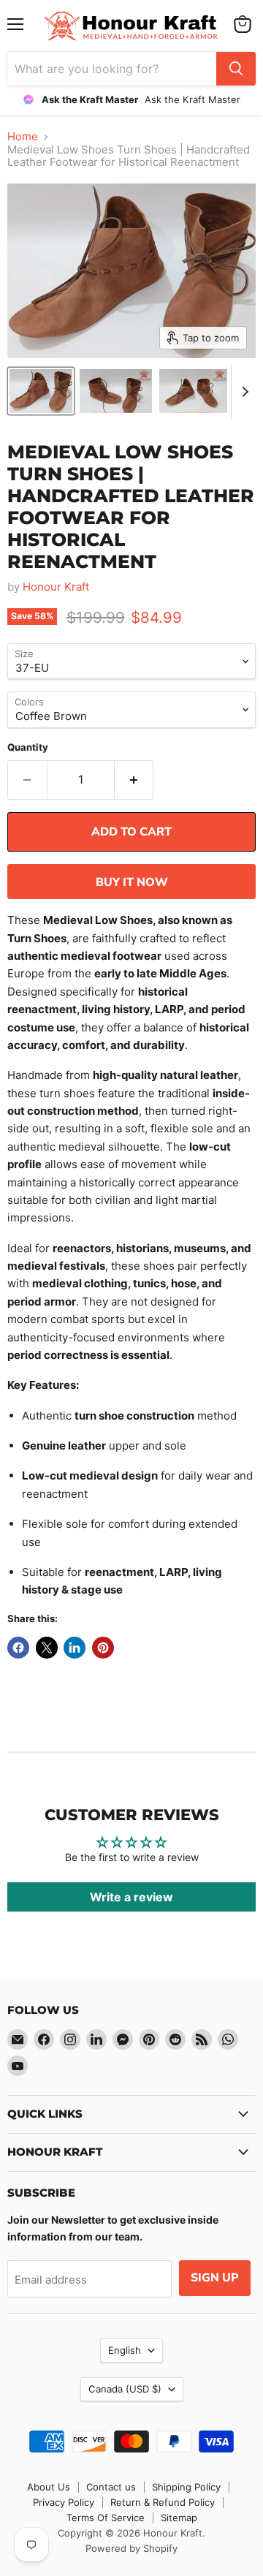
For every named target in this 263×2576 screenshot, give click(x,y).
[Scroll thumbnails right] (243, 391)
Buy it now (132, 882)
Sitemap (179, 2518)
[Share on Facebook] (18, 1648)
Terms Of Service (106, 2518)
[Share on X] (47, 1648)
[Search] (236, 69)
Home (23, 136)
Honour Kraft (56, 587)
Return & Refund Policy (163, 2502)
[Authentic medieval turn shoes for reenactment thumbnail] (194, 391)
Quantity (28, 747)
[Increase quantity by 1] (134, 780)
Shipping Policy (186, 2487)
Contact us (111, 2487)
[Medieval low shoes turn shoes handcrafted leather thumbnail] (116, 391)
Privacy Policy (64, 2502)
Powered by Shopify (131, 2548)
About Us (49, 2487)
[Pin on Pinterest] (103, 1648)
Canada (125, 2389)
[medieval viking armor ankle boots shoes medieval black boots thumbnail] (41, 391)
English (125, 2350)
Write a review (131, 1897)
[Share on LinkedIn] (75, 1648)
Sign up (215, 2278)
